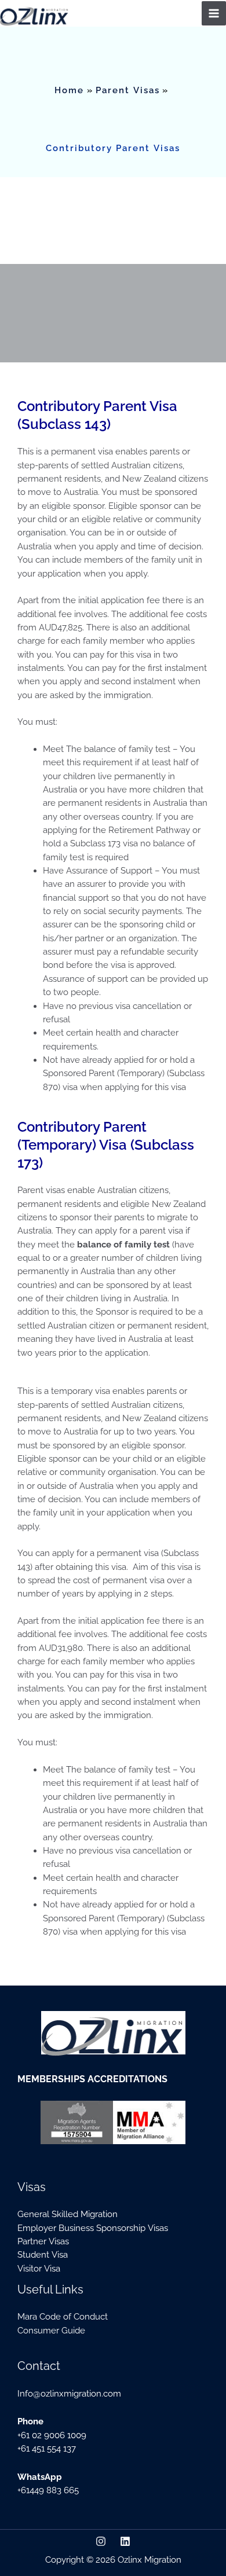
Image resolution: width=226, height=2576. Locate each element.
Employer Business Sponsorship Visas (93, 2228)
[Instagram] (101, 2541)
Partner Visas (43, 2241)
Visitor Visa (39, 2268)
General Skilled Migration (68, 2214)
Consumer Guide (51, 2330)
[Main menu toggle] (214, 13)
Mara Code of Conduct (63, 2316)
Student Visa (43, 2254)
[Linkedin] (125, 2541)
